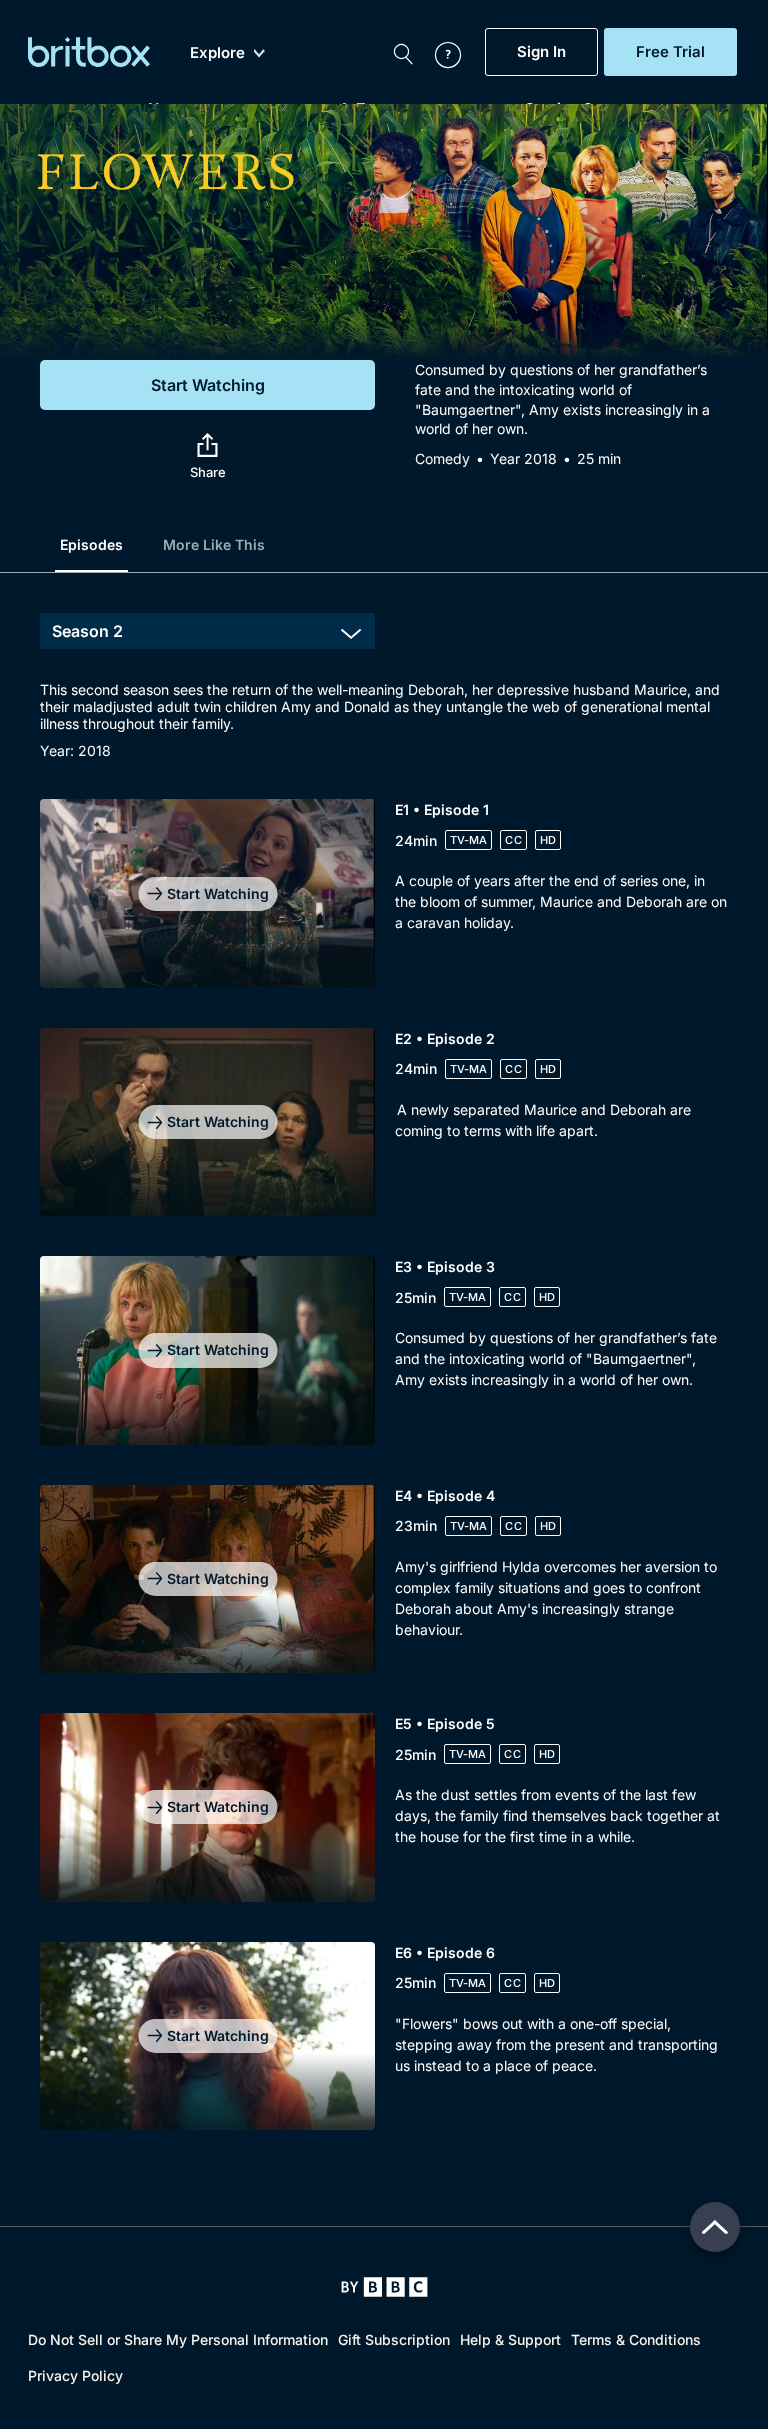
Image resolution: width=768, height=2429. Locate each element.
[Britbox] (89, 52)
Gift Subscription (394, 2339)
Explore (217, 53)
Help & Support (510, 2339)
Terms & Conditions (636, 2339)
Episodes (91, 544)
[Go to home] (384, 2287)
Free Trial (670, 52)
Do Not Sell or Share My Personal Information (178, 2339)
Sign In (541, 52)
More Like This (214, 544)
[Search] (403, 52)
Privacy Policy (75, 2375)
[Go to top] (715, 2227)
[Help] (438, 52)
